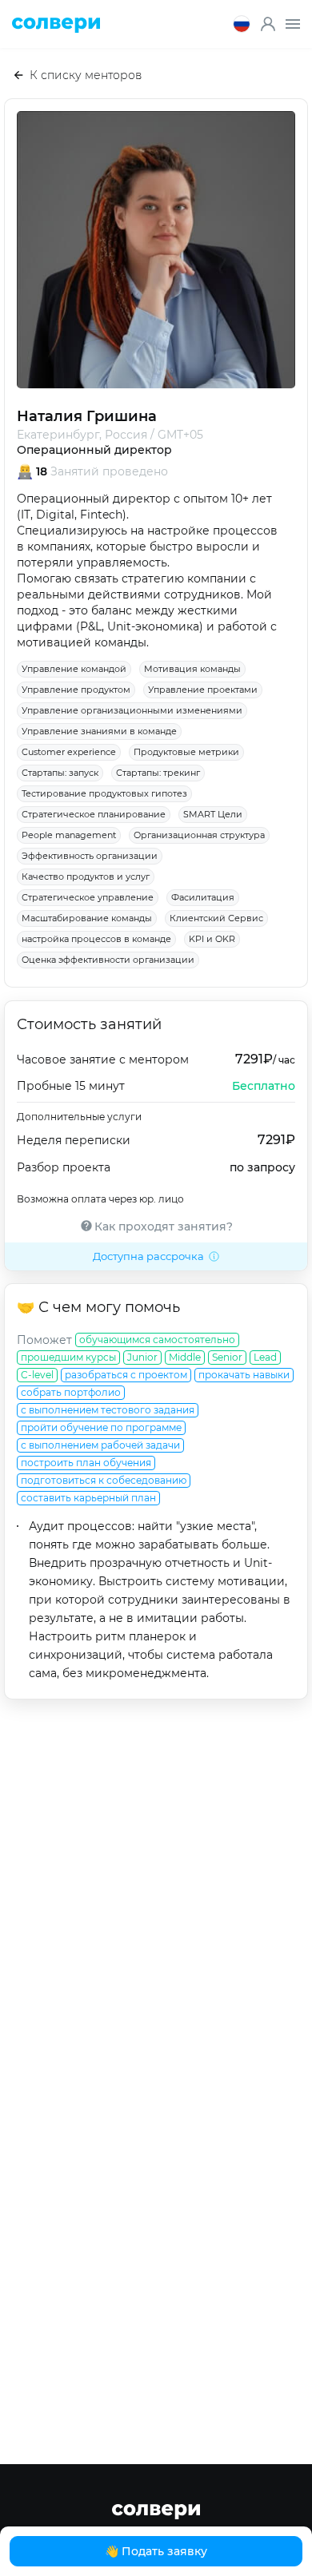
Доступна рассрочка (148, 1256)
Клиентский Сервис (216, 918)
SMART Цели (213, 814)
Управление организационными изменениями (132, 710)
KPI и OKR (212, 939)
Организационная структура (199, 835)
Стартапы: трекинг (158, 773)
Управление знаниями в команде (99, 731)
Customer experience (69, 752)
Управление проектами (203, 690)
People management (69, 835)
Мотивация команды (192, 669)
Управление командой (74, 669)
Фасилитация (203, 897)
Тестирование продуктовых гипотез (104, 793)
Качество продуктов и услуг (86, 877)
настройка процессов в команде (96, 939)
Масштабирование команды (87, 918)
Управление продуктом (76, 690)
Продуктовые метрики (186, 752)
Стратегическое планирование (94, 814)
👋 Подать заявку (156, 2551)
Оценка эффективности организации (108, 960)
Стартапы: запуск (60, 773)
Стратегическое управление (88, 897)
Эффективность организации (90, 856)
